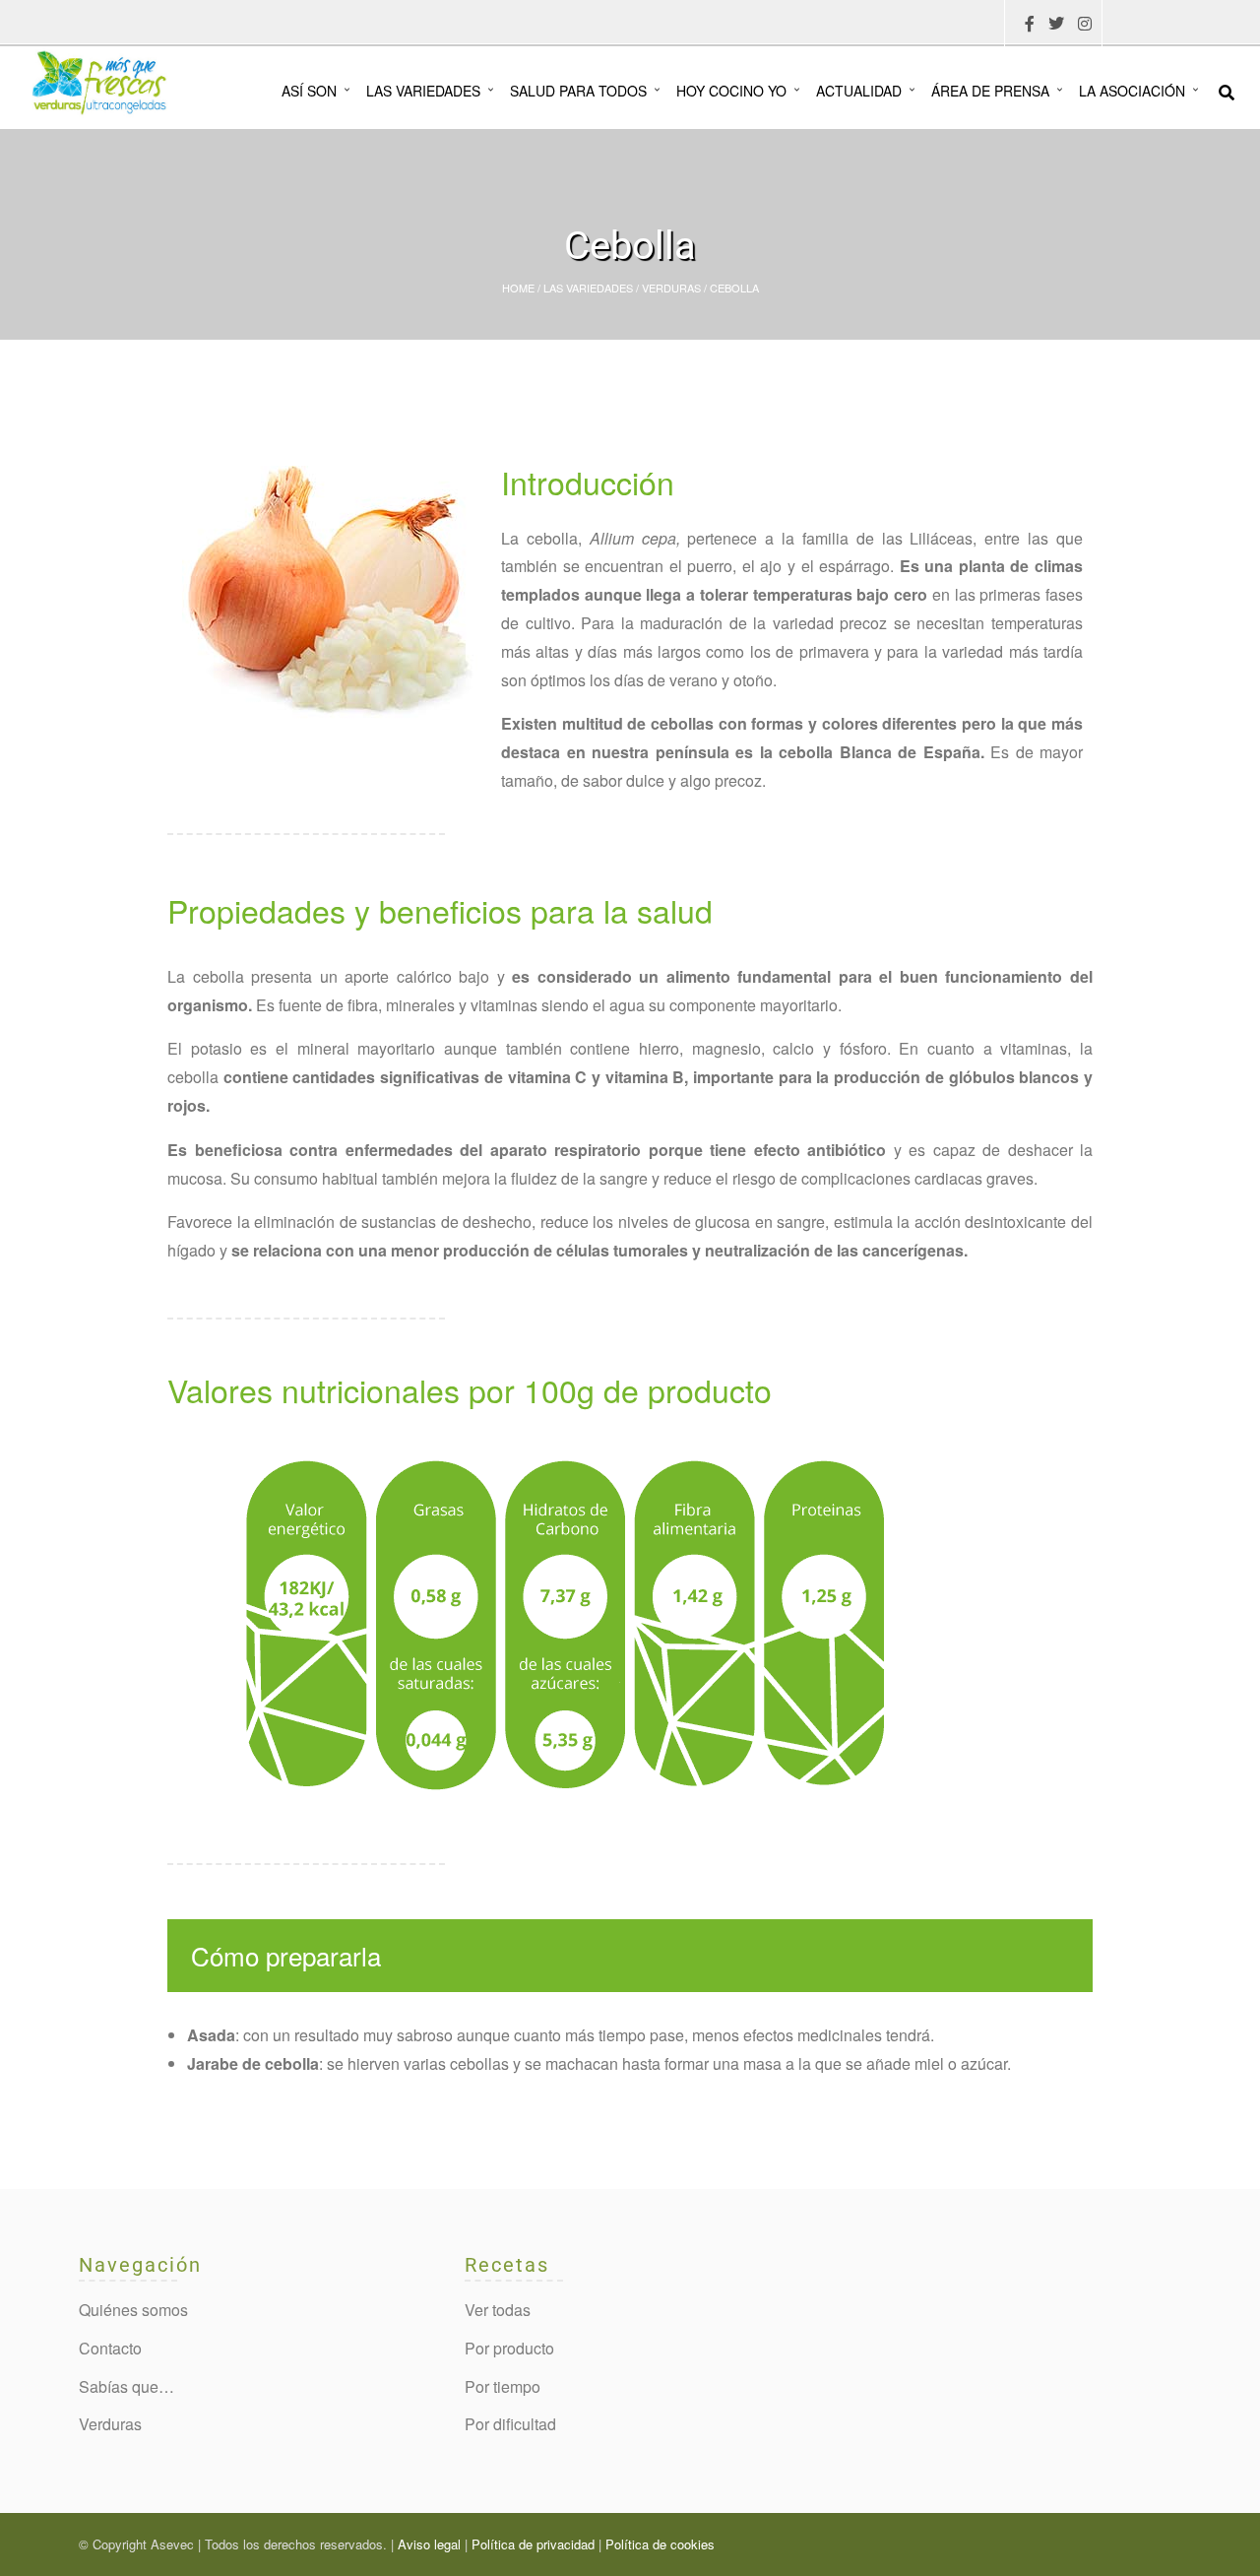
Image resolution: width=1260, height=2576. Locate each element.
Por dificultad (510, 2424)
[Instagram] (1085, 24)
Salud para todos (578, 91)
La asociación (1132, 91)
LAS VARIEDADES (588, 288)
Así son (309, 91)
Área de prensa (990, 91)
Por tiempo (503, 2386)
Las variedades (423, 91)
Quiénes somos (133, 2310)
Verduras (671, 288)
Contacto (110, 2348)
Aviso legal (429, 2544)
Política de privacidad (533, 2544)
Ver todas (498, 2310)
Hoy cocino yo (731, 91)
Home (518, 288)
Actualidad (859, 91)
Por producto (509, 2348)
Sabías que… (126, 2386)
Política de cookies (660, 2544)
